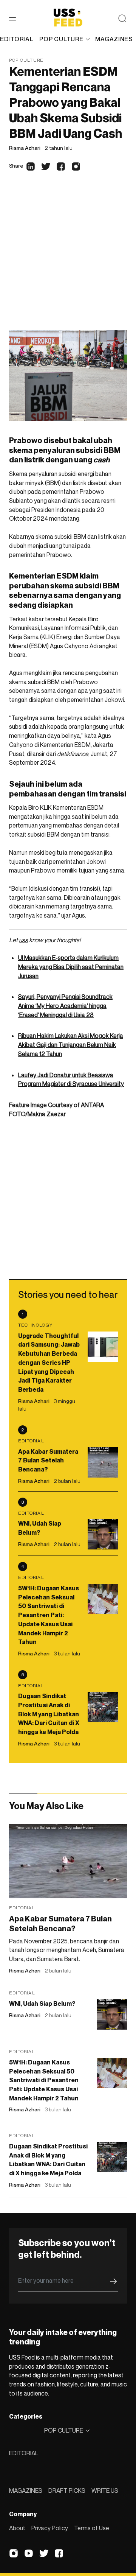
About (17, 2528)
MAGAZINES (26, 2490)
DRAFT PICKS (67, 2490)
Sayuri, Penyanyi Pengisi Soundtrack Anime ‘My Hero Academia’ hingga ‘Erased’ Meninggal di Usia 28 (65, 1006)
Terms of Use (92, 2528)
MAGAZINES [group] (114, 39)
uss (23, 940)
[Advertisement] (68, 258)
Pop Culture (26, 60)
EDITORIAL (24, 2453)
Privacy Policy (50, 2528)
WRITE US (105, 2490)
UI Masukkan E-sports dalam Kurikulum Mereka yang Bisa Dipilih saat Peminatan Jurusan (71, 967)
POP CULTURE (61, 39)
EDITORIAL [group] (17, 39)
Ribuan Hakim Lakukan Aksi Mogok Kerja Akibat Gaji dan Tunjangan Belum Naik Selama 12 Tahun (71, 1045)
